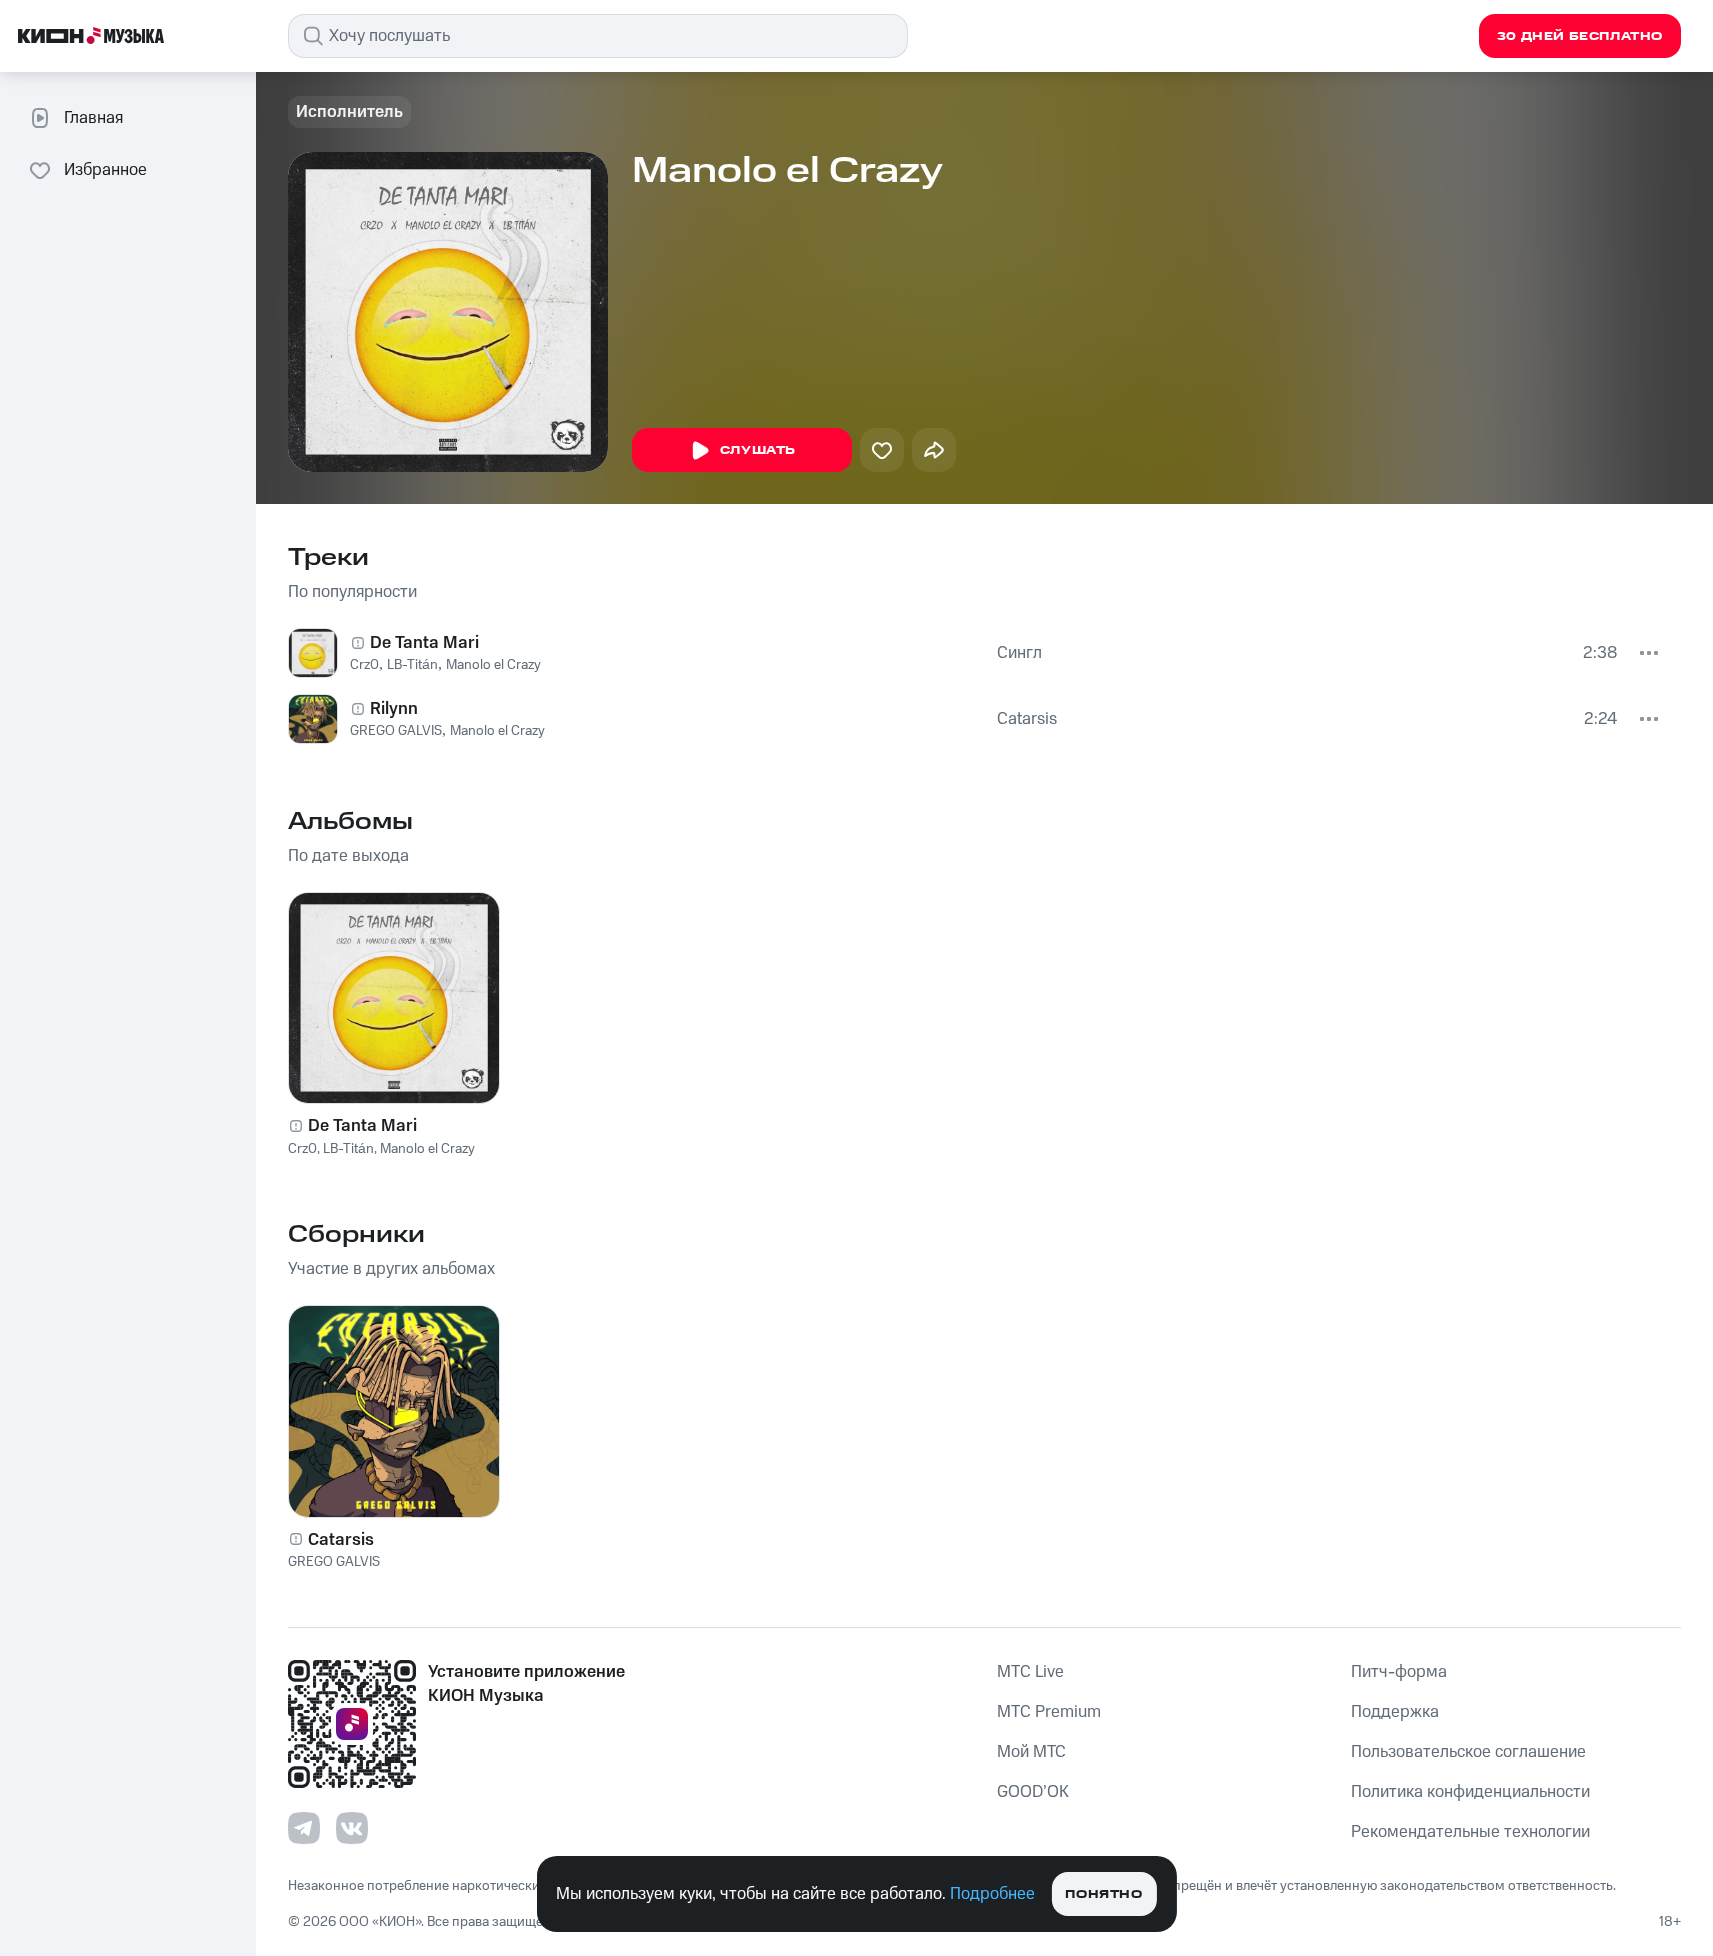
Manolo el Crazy (493, 665)
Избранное (105, 170)
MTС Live (1030, 1672)
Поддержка (1395, 1712)
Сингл (1019, 653)
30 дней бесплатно (1580, 36)
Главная (93, 118)
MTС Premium (1049, 1712)
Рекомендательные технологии (1470, 1832)
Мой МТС (1031, 1752)
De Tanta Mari (424, 643)
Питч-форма (1399, 1672)
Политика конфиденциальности (1470, 1792)
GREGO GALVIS (396, 731)
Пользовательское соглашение (1468, 1752)
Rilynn (394, 709)
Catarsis (1027, 719)
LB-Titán (412, 665)
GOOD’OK (1033, 1792)
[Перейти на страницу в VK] (352, 1828)
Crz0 (364, 665)
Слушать (758, 450)
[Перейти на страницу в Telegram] (304, 1828)
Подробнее (992, 1894)
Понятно (1103, 1894)
